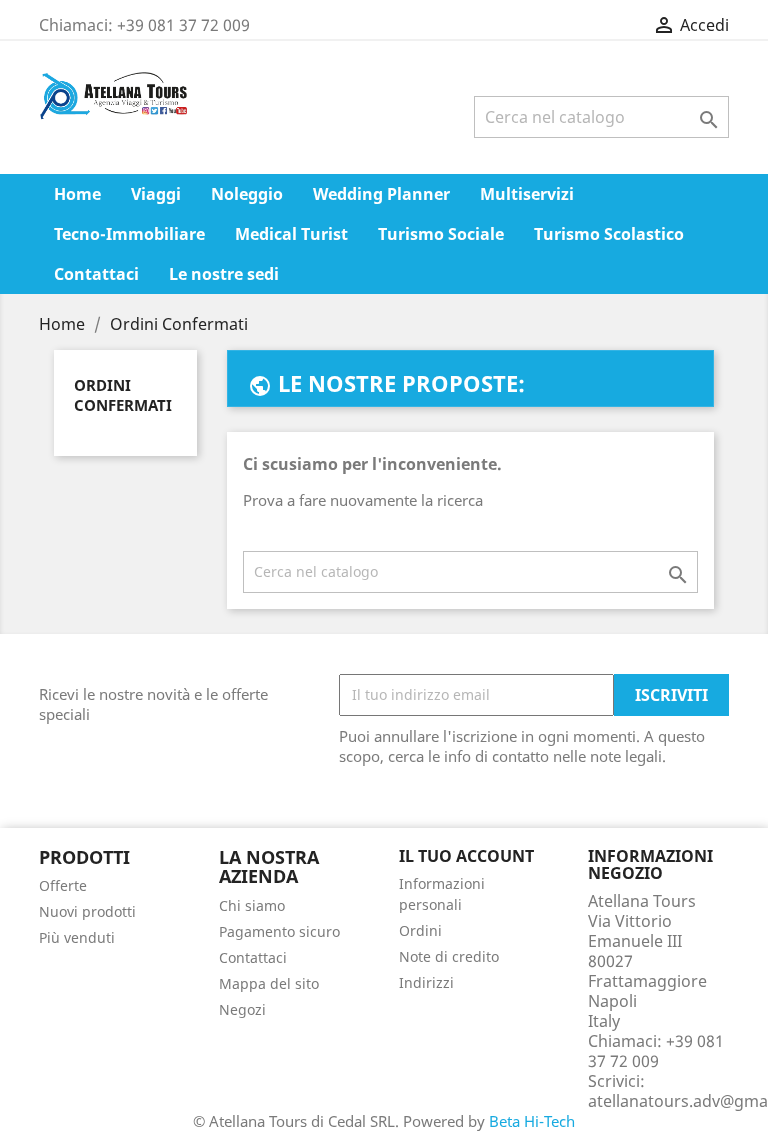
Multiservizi (527, 194)
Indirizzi (426, 982)
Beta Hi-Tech (532, 1121)
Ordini (420, 930)
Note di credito (449, 956)
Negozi (242, 1009)
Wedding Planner (381, 194)
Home (77, 194)
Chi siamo (252, 905)
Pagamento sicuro (279, 931)
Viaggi (156, 194)
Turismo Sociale (441, 234)
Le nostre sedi (224, 274)
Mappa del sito (269, 983)
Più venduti (77, 937)
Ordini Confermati (123, 395)
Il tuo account (466, 856)
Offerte (63, 885)
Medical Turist (291, 234)
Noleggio (247, 194)
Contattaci (96, 274)
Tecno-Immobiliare (129, 234)
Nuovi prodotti (87, 911)
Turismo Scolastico (609, 234)
